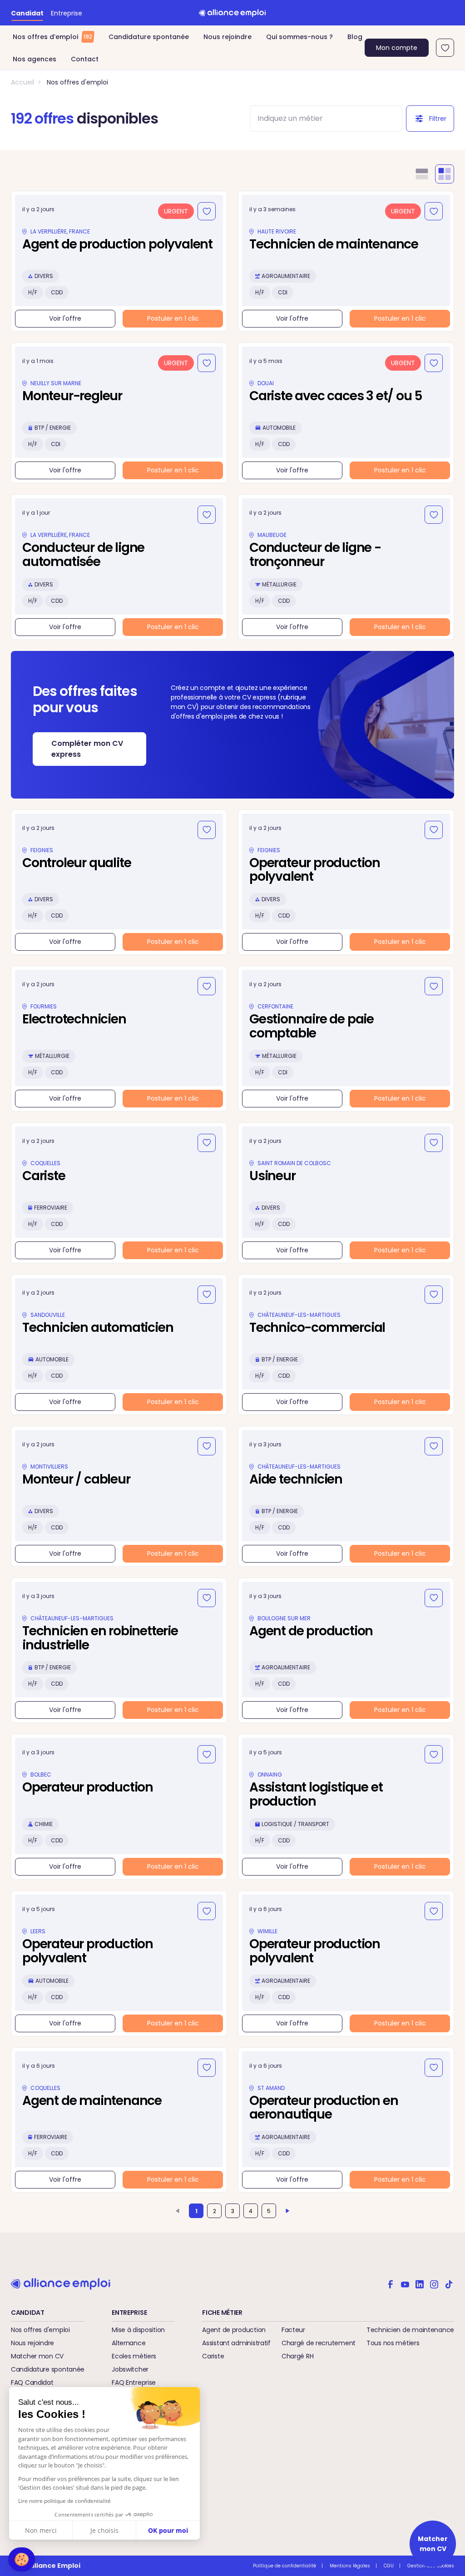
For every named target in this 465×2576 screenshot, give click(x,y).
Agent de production (234, 2330)
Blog (355, 37)
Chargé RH (297, 2356)
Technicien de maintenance (410, 2330)
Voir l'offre (65, 318)
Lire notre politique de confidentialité (64, 2501)
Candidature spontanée (149, 37)
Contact (85, 59)
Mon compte (397, 48)
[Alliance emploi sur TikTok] (449, 2283)
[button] (22, 2559)
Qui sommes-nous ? (299, 37)
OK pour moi (168, 2530)
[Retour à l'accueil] (232, 13)
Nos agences (35, 59)
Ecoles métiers (134, 2356)
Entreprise (67, 13)
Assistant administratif (236, 2343)
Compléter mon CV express (87, 749)
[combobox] (318, 119)
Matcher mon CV (37, 2356)
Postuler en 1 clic (173, 318)
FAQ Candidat (32, 2382)
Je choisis (104, 2530)
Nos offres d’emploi (52, 37)
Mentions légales (350, 2566)
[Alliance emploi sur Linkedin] (420, 2283)
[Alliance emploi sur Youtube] (405, 2283)
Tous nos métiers (393, 2343)
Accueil (22, 82)
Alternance (129, 2343)
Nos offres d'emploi (77, 82)
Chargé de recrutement (319, 2343)
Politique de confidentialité (284, 2566)
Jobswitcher (130, 2369)
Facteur (293, 2330)
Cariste (213, 2356)
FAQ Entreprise (134, 2382)
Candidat (27, 13)
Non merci (41, 2530)
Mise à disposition (138, 2330)
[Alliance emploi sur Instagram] (434, 2283)
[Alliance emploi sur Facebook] (391, 2283)
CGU (389, 2566)
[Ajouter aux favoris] (207, 211)
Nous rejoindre (228, 37)
